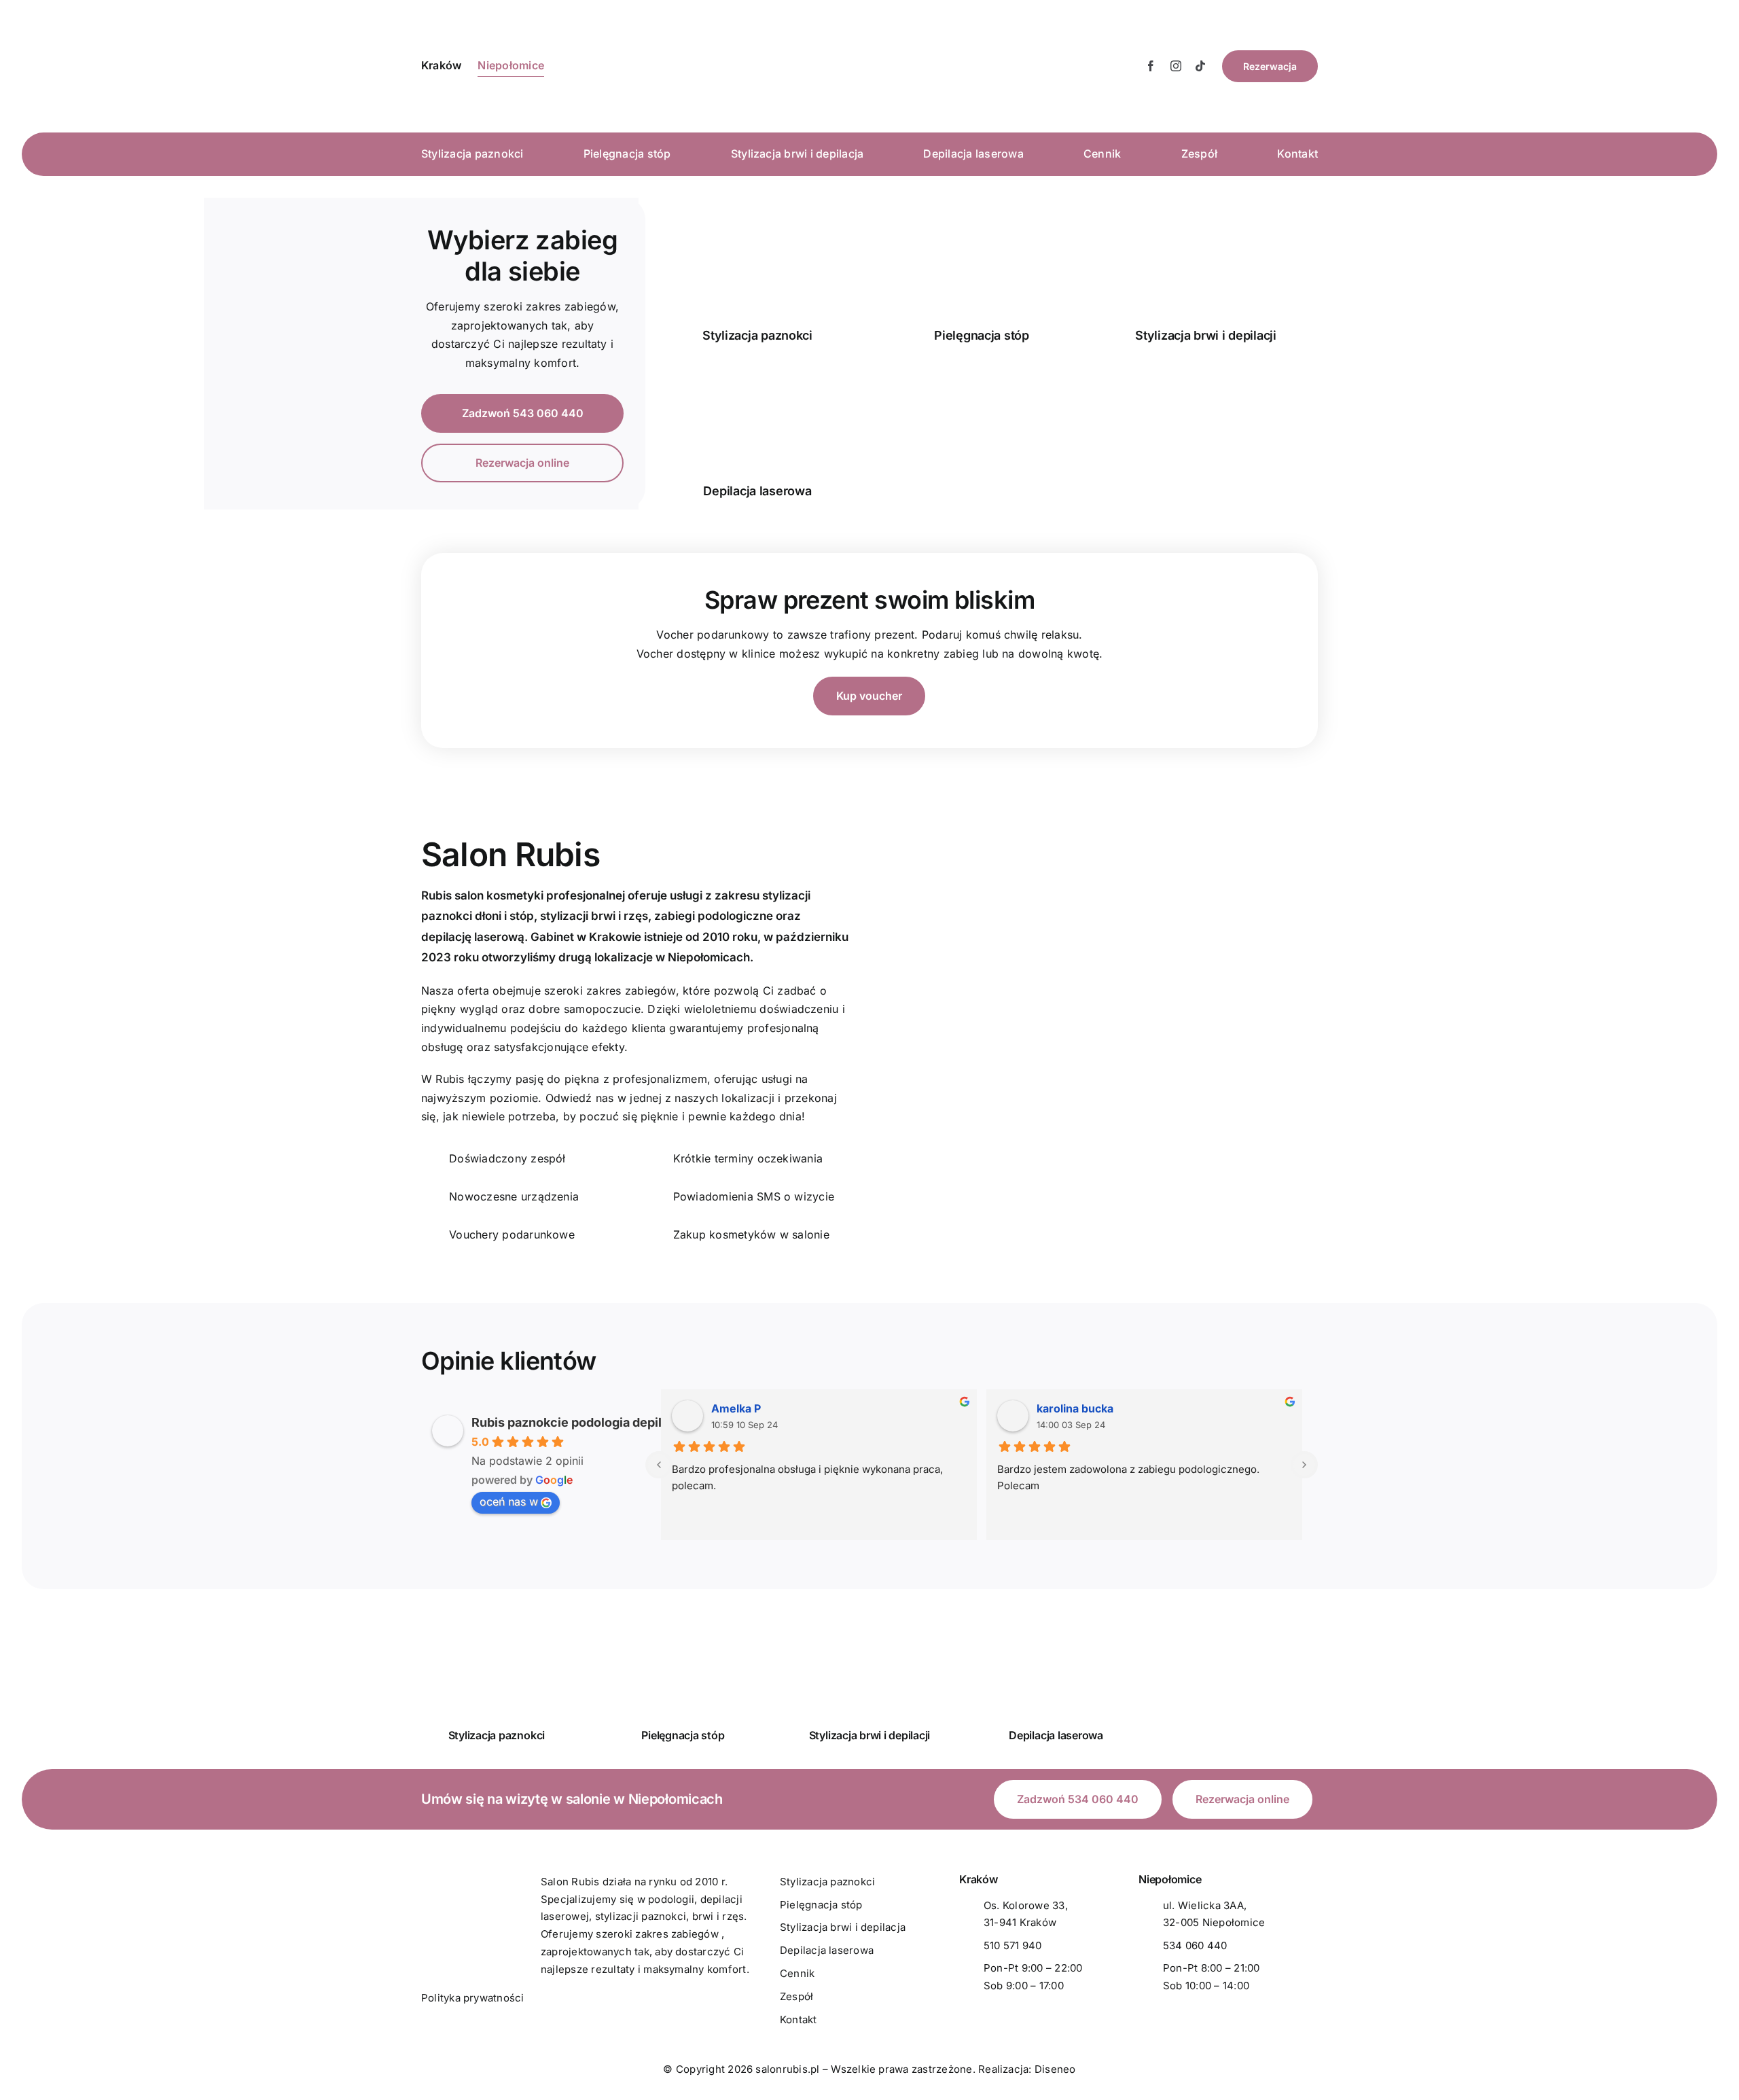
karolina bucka (1075, 1408)
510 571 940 (1013, 1945)
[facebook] (1151, 66)
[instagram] (1176, 66)
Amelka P (736, 1408)
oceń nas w (509, 1501)
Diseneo (1055, 2069)
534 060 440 (1195, 1945)
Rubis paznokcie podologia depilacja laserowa (607, 1422)
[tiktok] (1200, 66)
